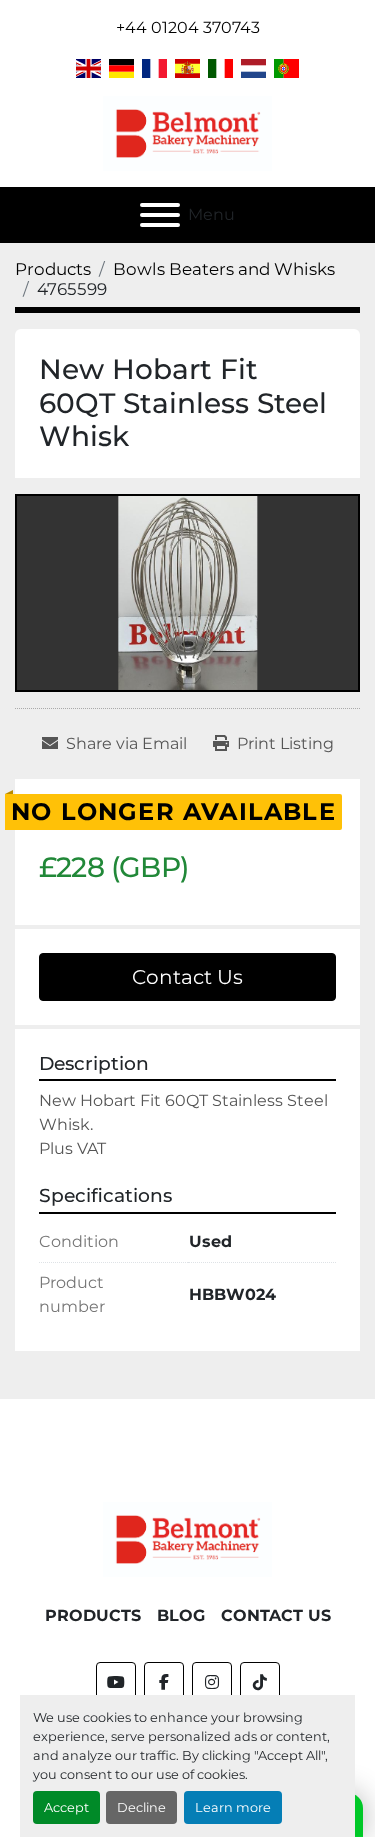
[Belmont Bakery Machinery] (188, 1538)
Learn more (233, 1807)
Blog (181, 1615)
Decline (141, 1807)
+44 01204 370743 (188, 27)
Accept (66, 1807)
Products (93, 1615)
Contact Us (187, 977)
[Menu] (160, 215)
